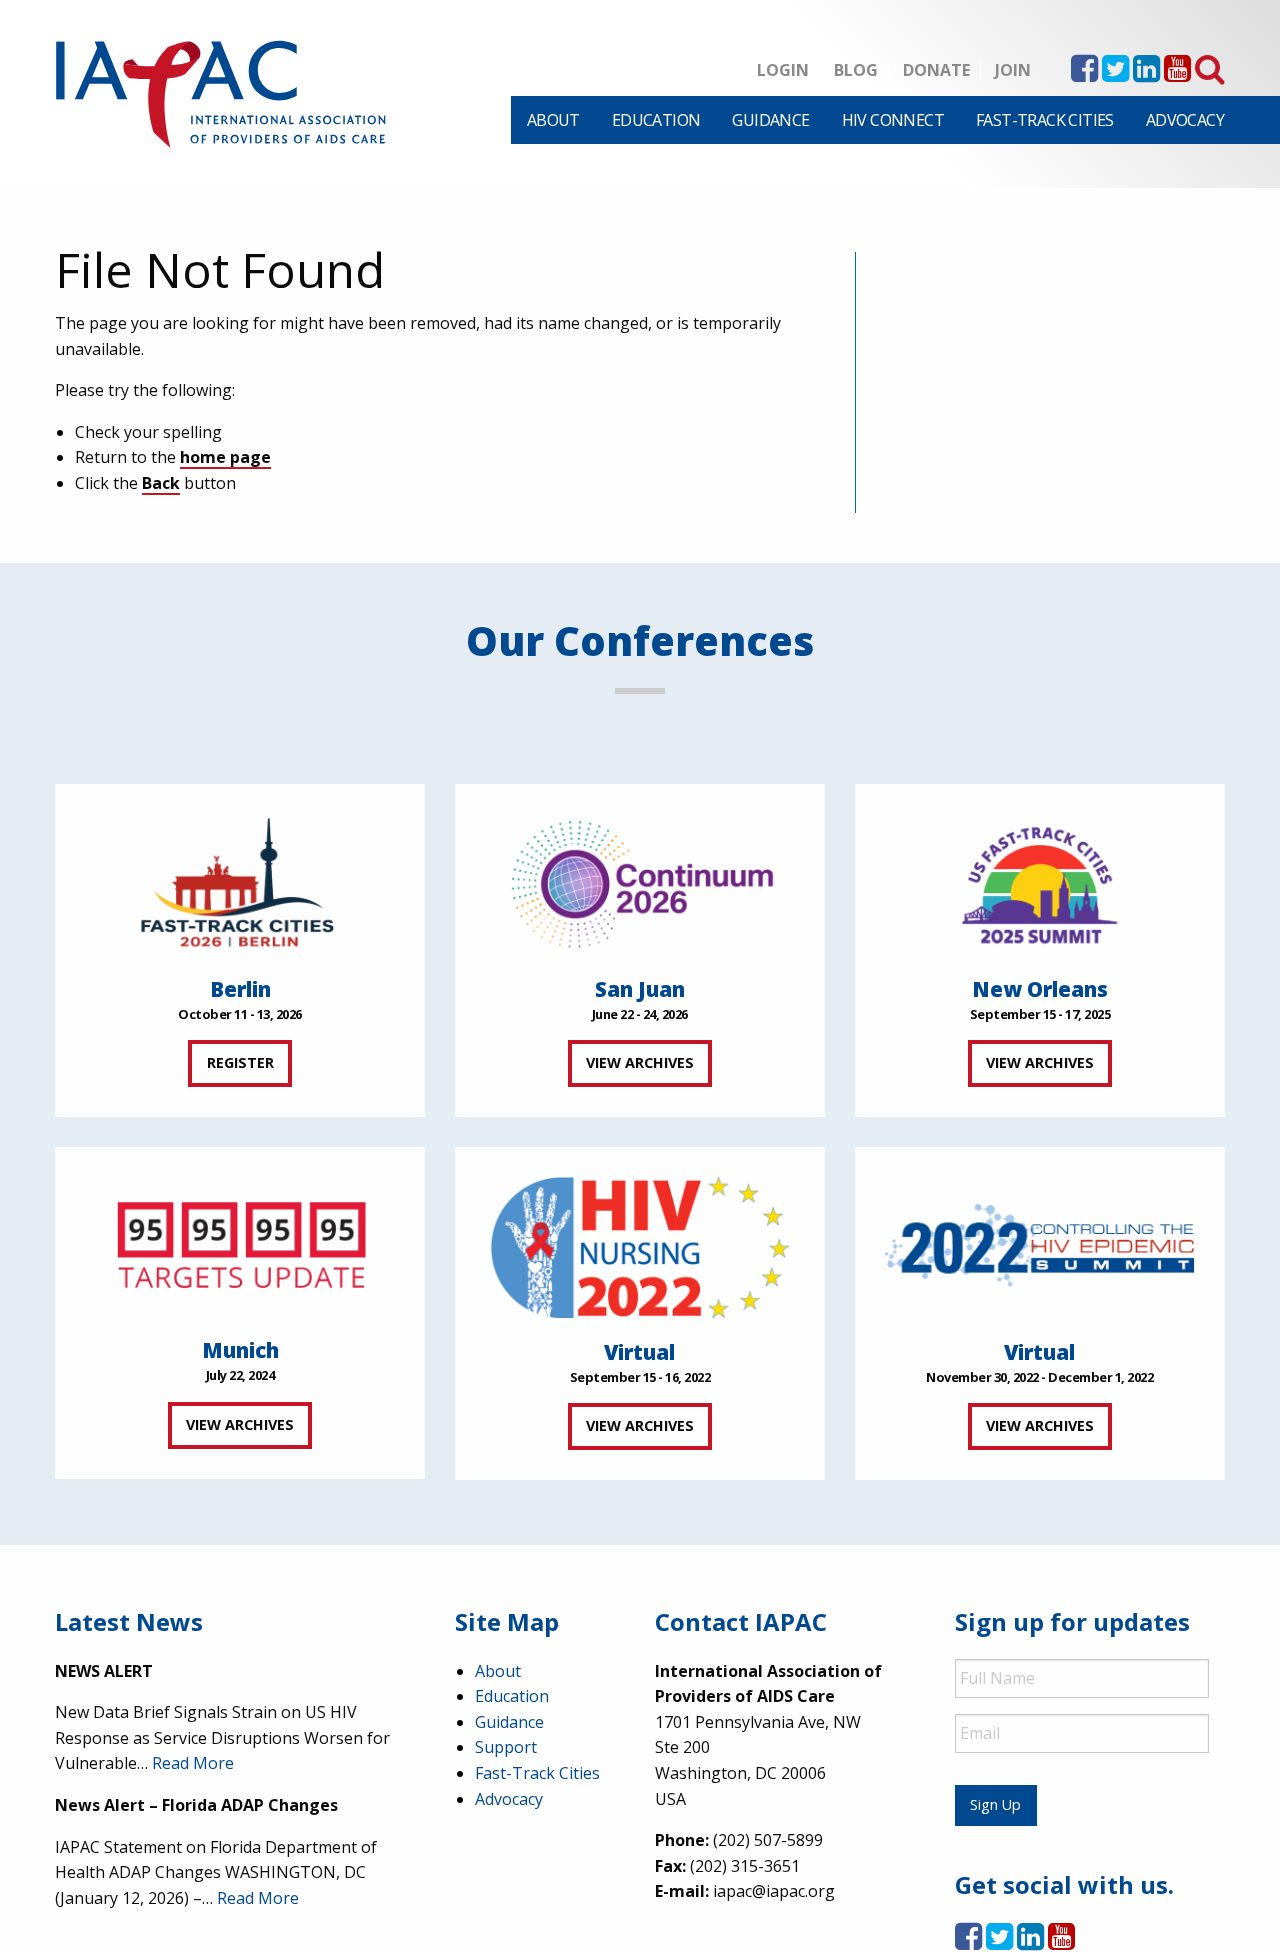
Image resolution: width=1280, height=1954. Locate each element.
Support (506, 1747)
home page (225, 457)
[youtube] (1177, 74)
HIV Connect (893, 120)
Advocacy (1185, 120)
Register (240, 1062)
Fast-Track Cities (1045, 120)
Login (783, 70)
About (553, 120)
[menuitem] (553, 120)
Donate (936, 70)
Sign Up (995, 1804)
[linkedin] (1146, 74)
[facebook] (1084, 74)
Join (1013, 70)
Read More (193, 1763)
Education (656, 120)
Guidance (770, 120)
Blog (856, 70)
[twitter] (1115, 74)
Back (161, 483)
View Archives (640, 1062)
